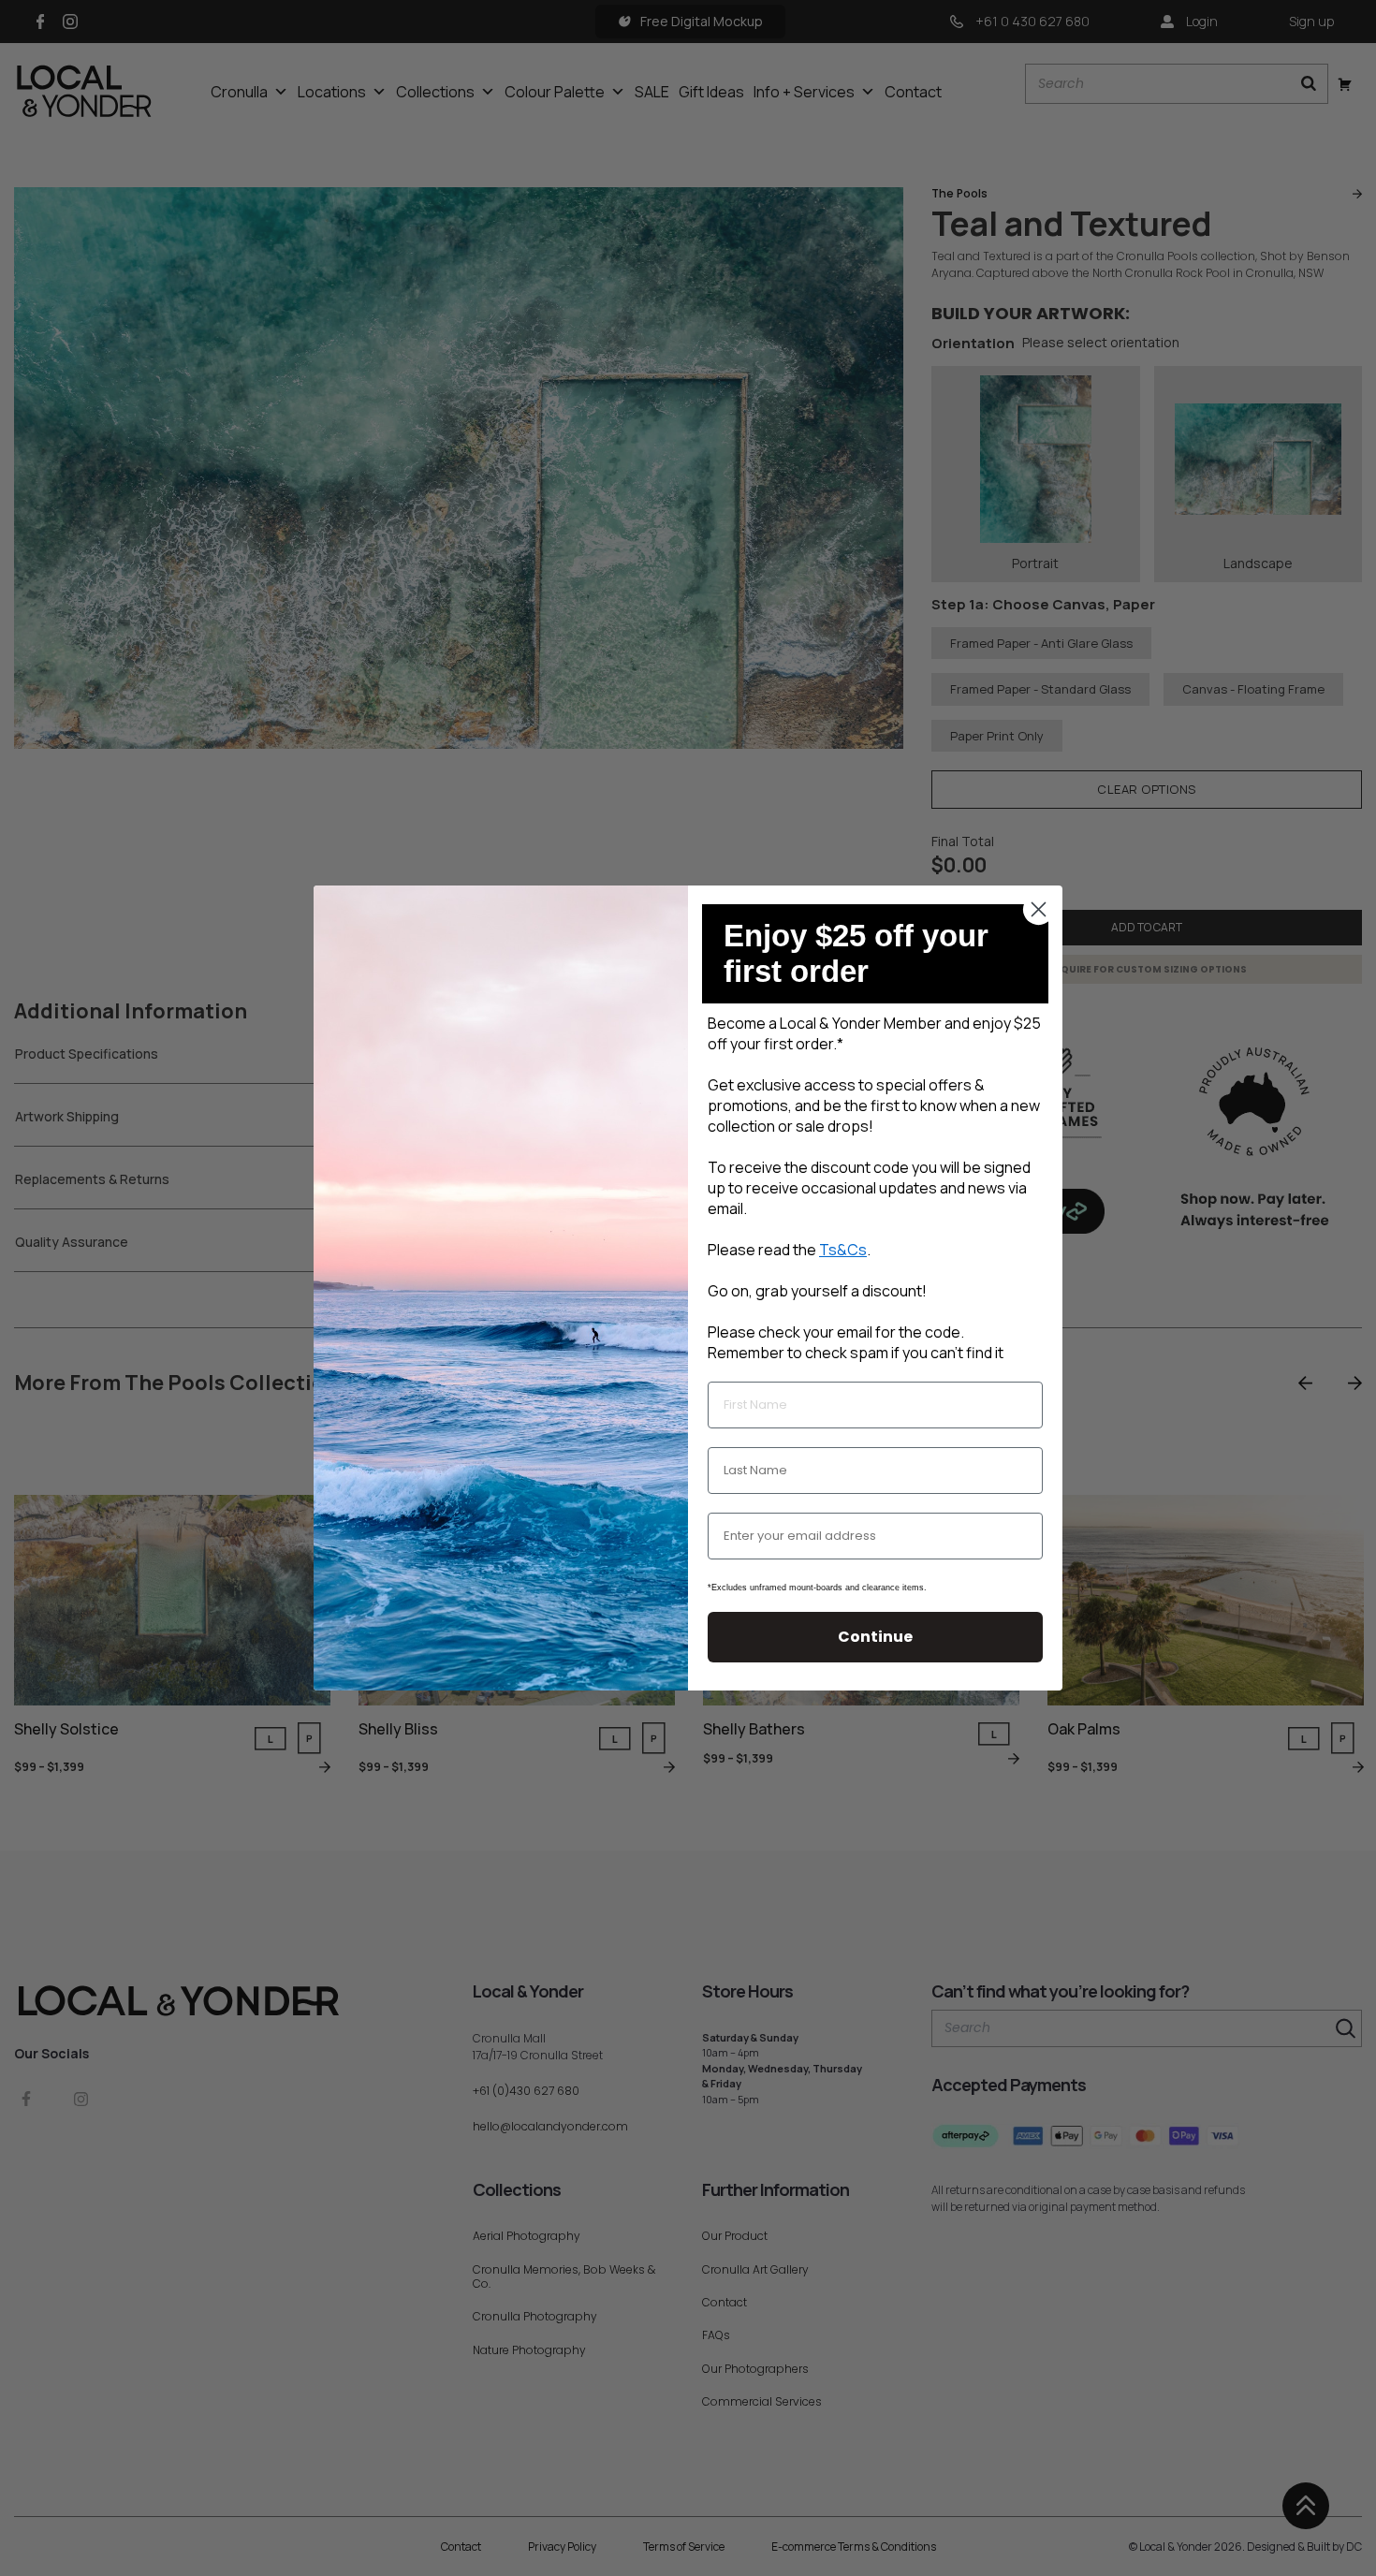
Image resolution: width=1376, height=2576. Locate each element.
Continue (875, 1637)
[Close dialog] (1039, 909)
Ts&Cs (843, 1250)
